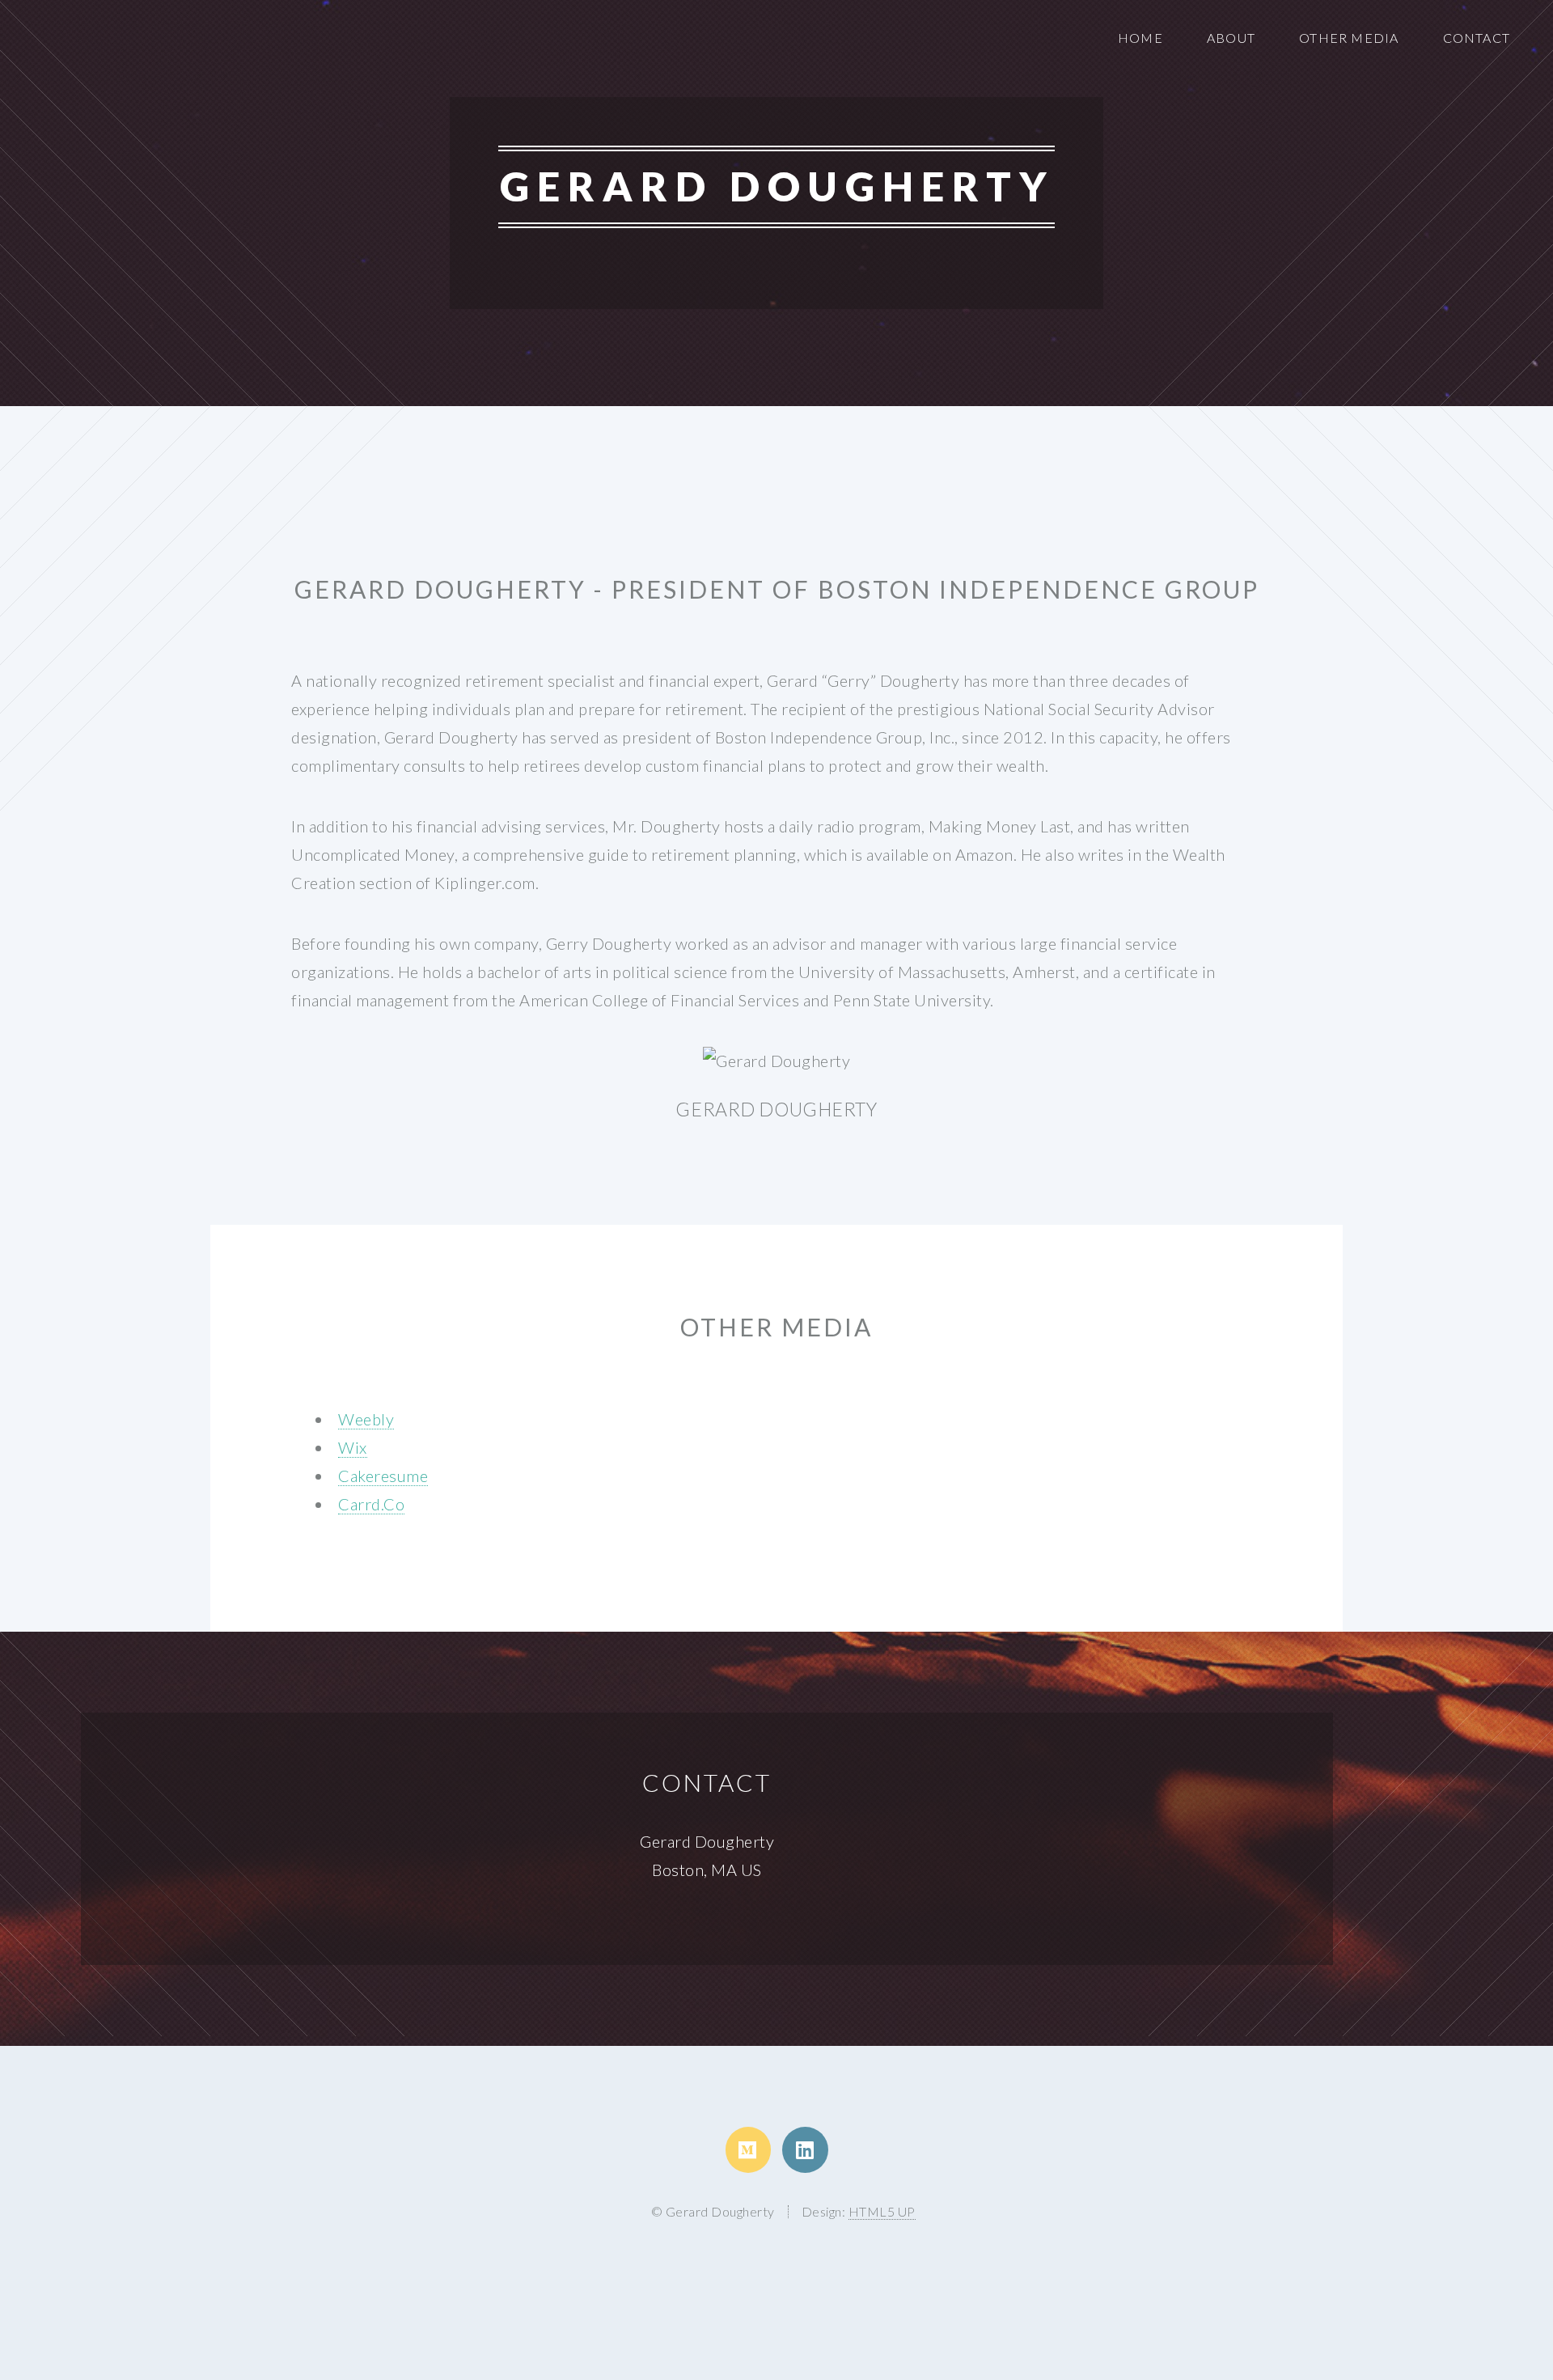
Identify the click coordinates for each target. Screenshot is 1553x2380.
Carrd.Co (371, 1504)
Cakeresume (383, 1476)
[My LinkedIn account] (805, 2149)
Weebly (366, 1419)
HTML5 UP (882, 2211)
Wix (353, 1447)
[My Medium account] (748, 2149)
